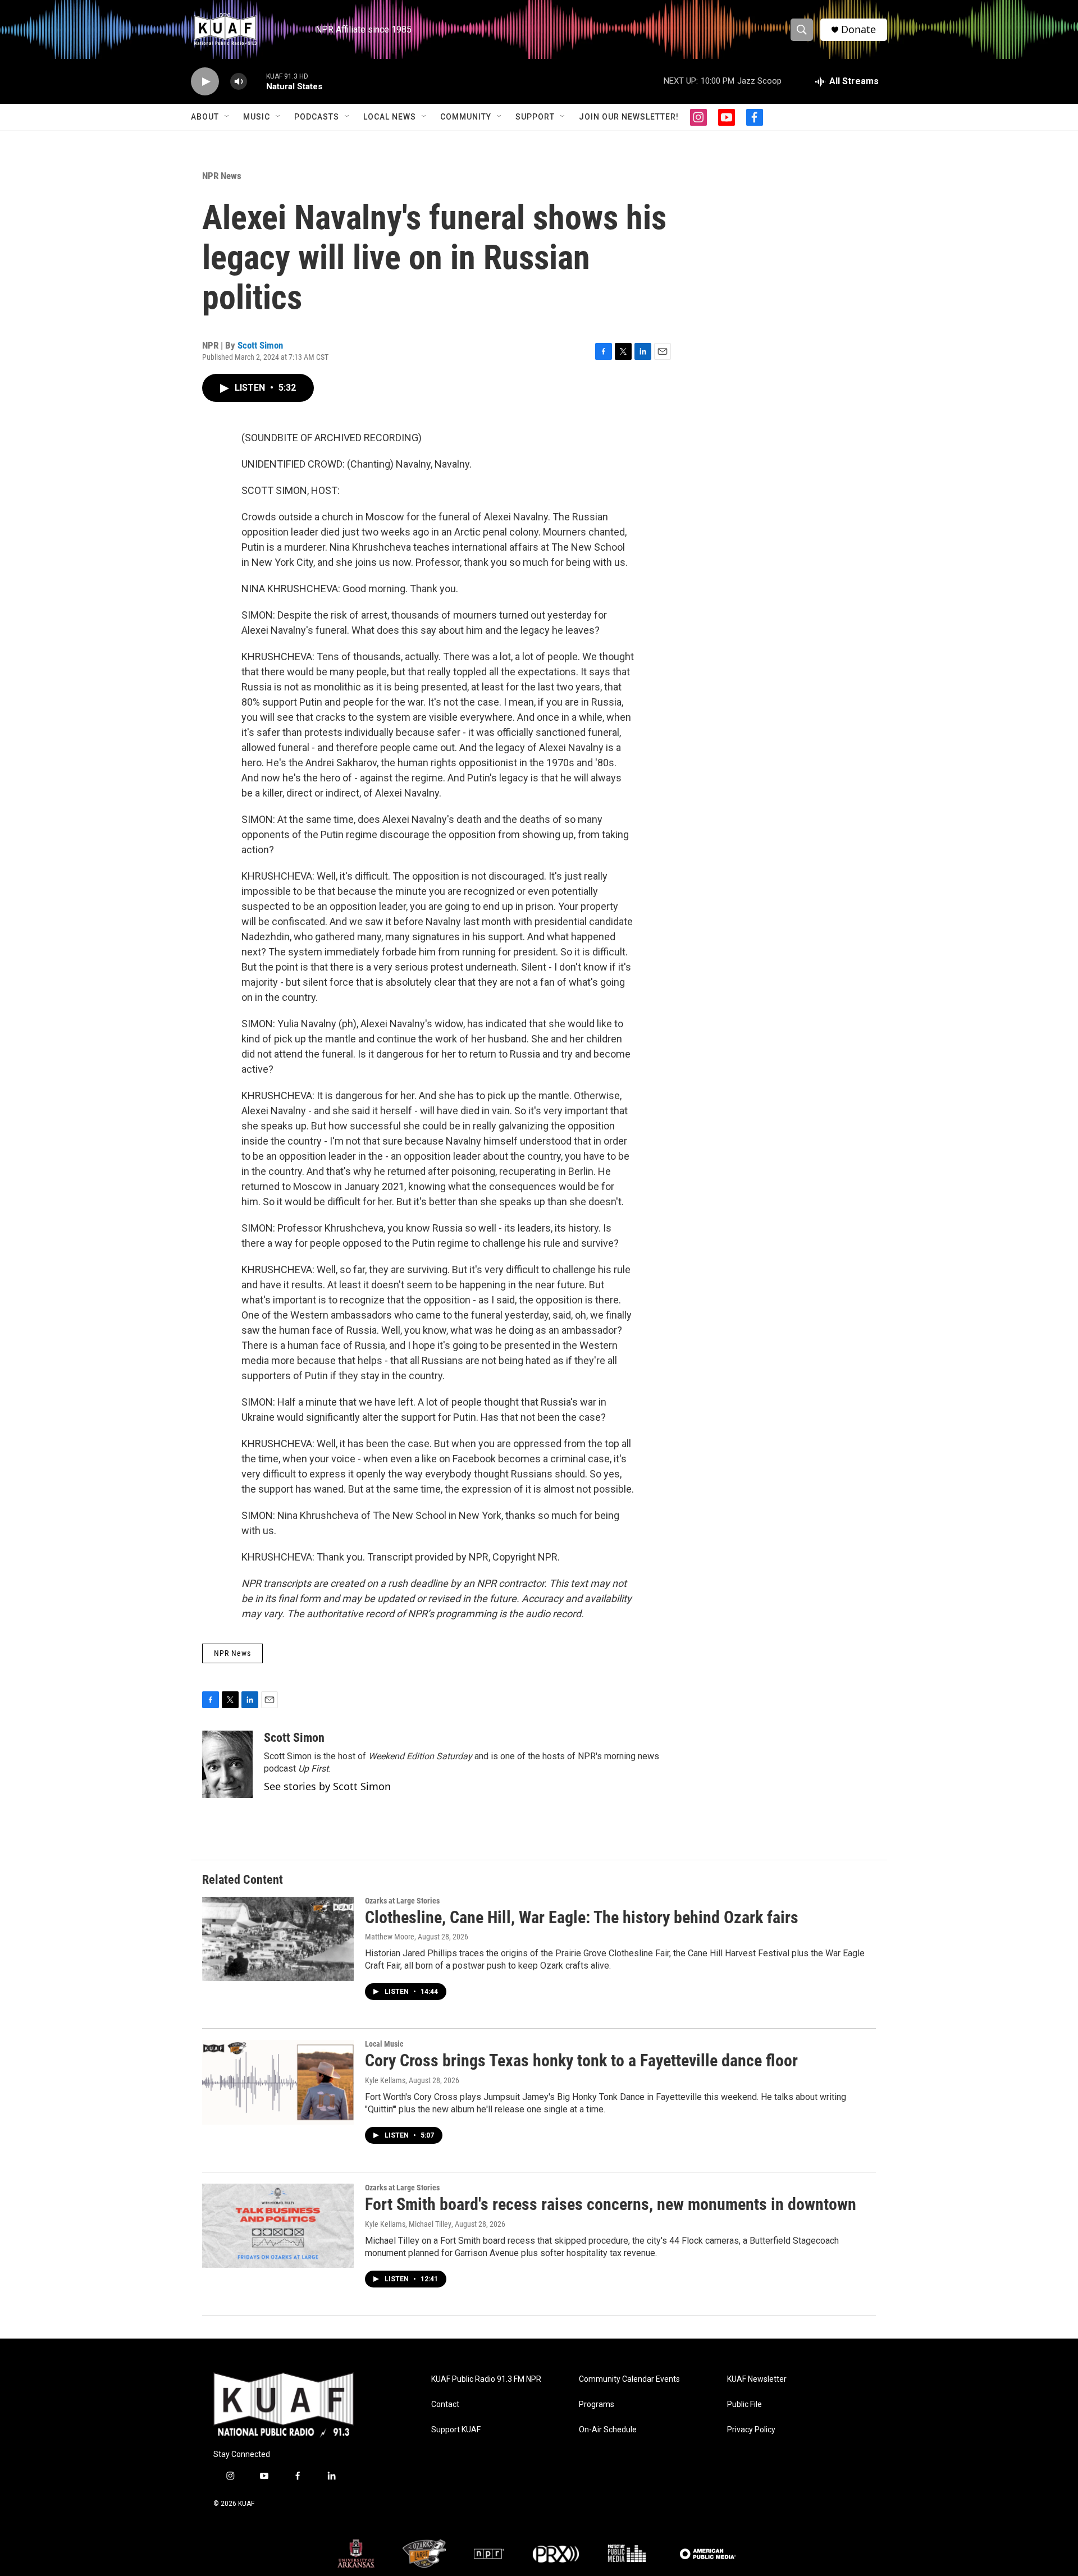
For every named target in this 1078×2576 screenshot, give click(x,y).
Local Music (384, 2044)
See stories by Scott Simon (327, 1786)
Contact (445, 2405)
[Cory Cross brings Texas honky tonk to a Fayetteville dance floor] (278, 2082)
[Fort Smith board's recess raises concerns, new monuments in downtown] (278, 2226)
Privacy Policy (751, 2430)
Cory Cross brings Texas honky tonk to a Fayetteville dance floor (581, 2060)
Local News (390, 117)
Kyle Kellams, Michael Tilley (408, 2224)
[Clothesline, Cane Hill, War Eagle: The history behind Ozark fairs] (278, 1939)
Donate (858, 29)
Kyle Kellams (385, 2080)
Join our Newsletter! (629, 117)
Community (466, 117)
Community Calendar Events (629, 2379)
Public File (744, 2405)
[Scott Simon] (227, 1764)
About (205, 117)
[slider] (257, 81)
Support (535, 117)
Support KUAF (456, 2430)
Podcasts (317, 117)
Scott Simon (260, 345)
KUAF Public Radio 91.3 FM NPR (486, 2379)
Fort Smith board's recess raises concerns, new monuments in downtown (611, 2204)
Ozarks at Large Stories (402, 1901)
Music (257, 117)
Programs (597, 2405)
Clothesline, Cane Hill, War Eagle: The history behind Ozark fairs (582, 1917)
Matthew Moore (390, 1937)
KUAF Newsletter (757, 2379)
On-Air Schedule (608, 2430)
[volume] (239, 82)
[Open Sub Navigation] (227, 117)
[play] (205, 82)
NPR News (222, 176)
